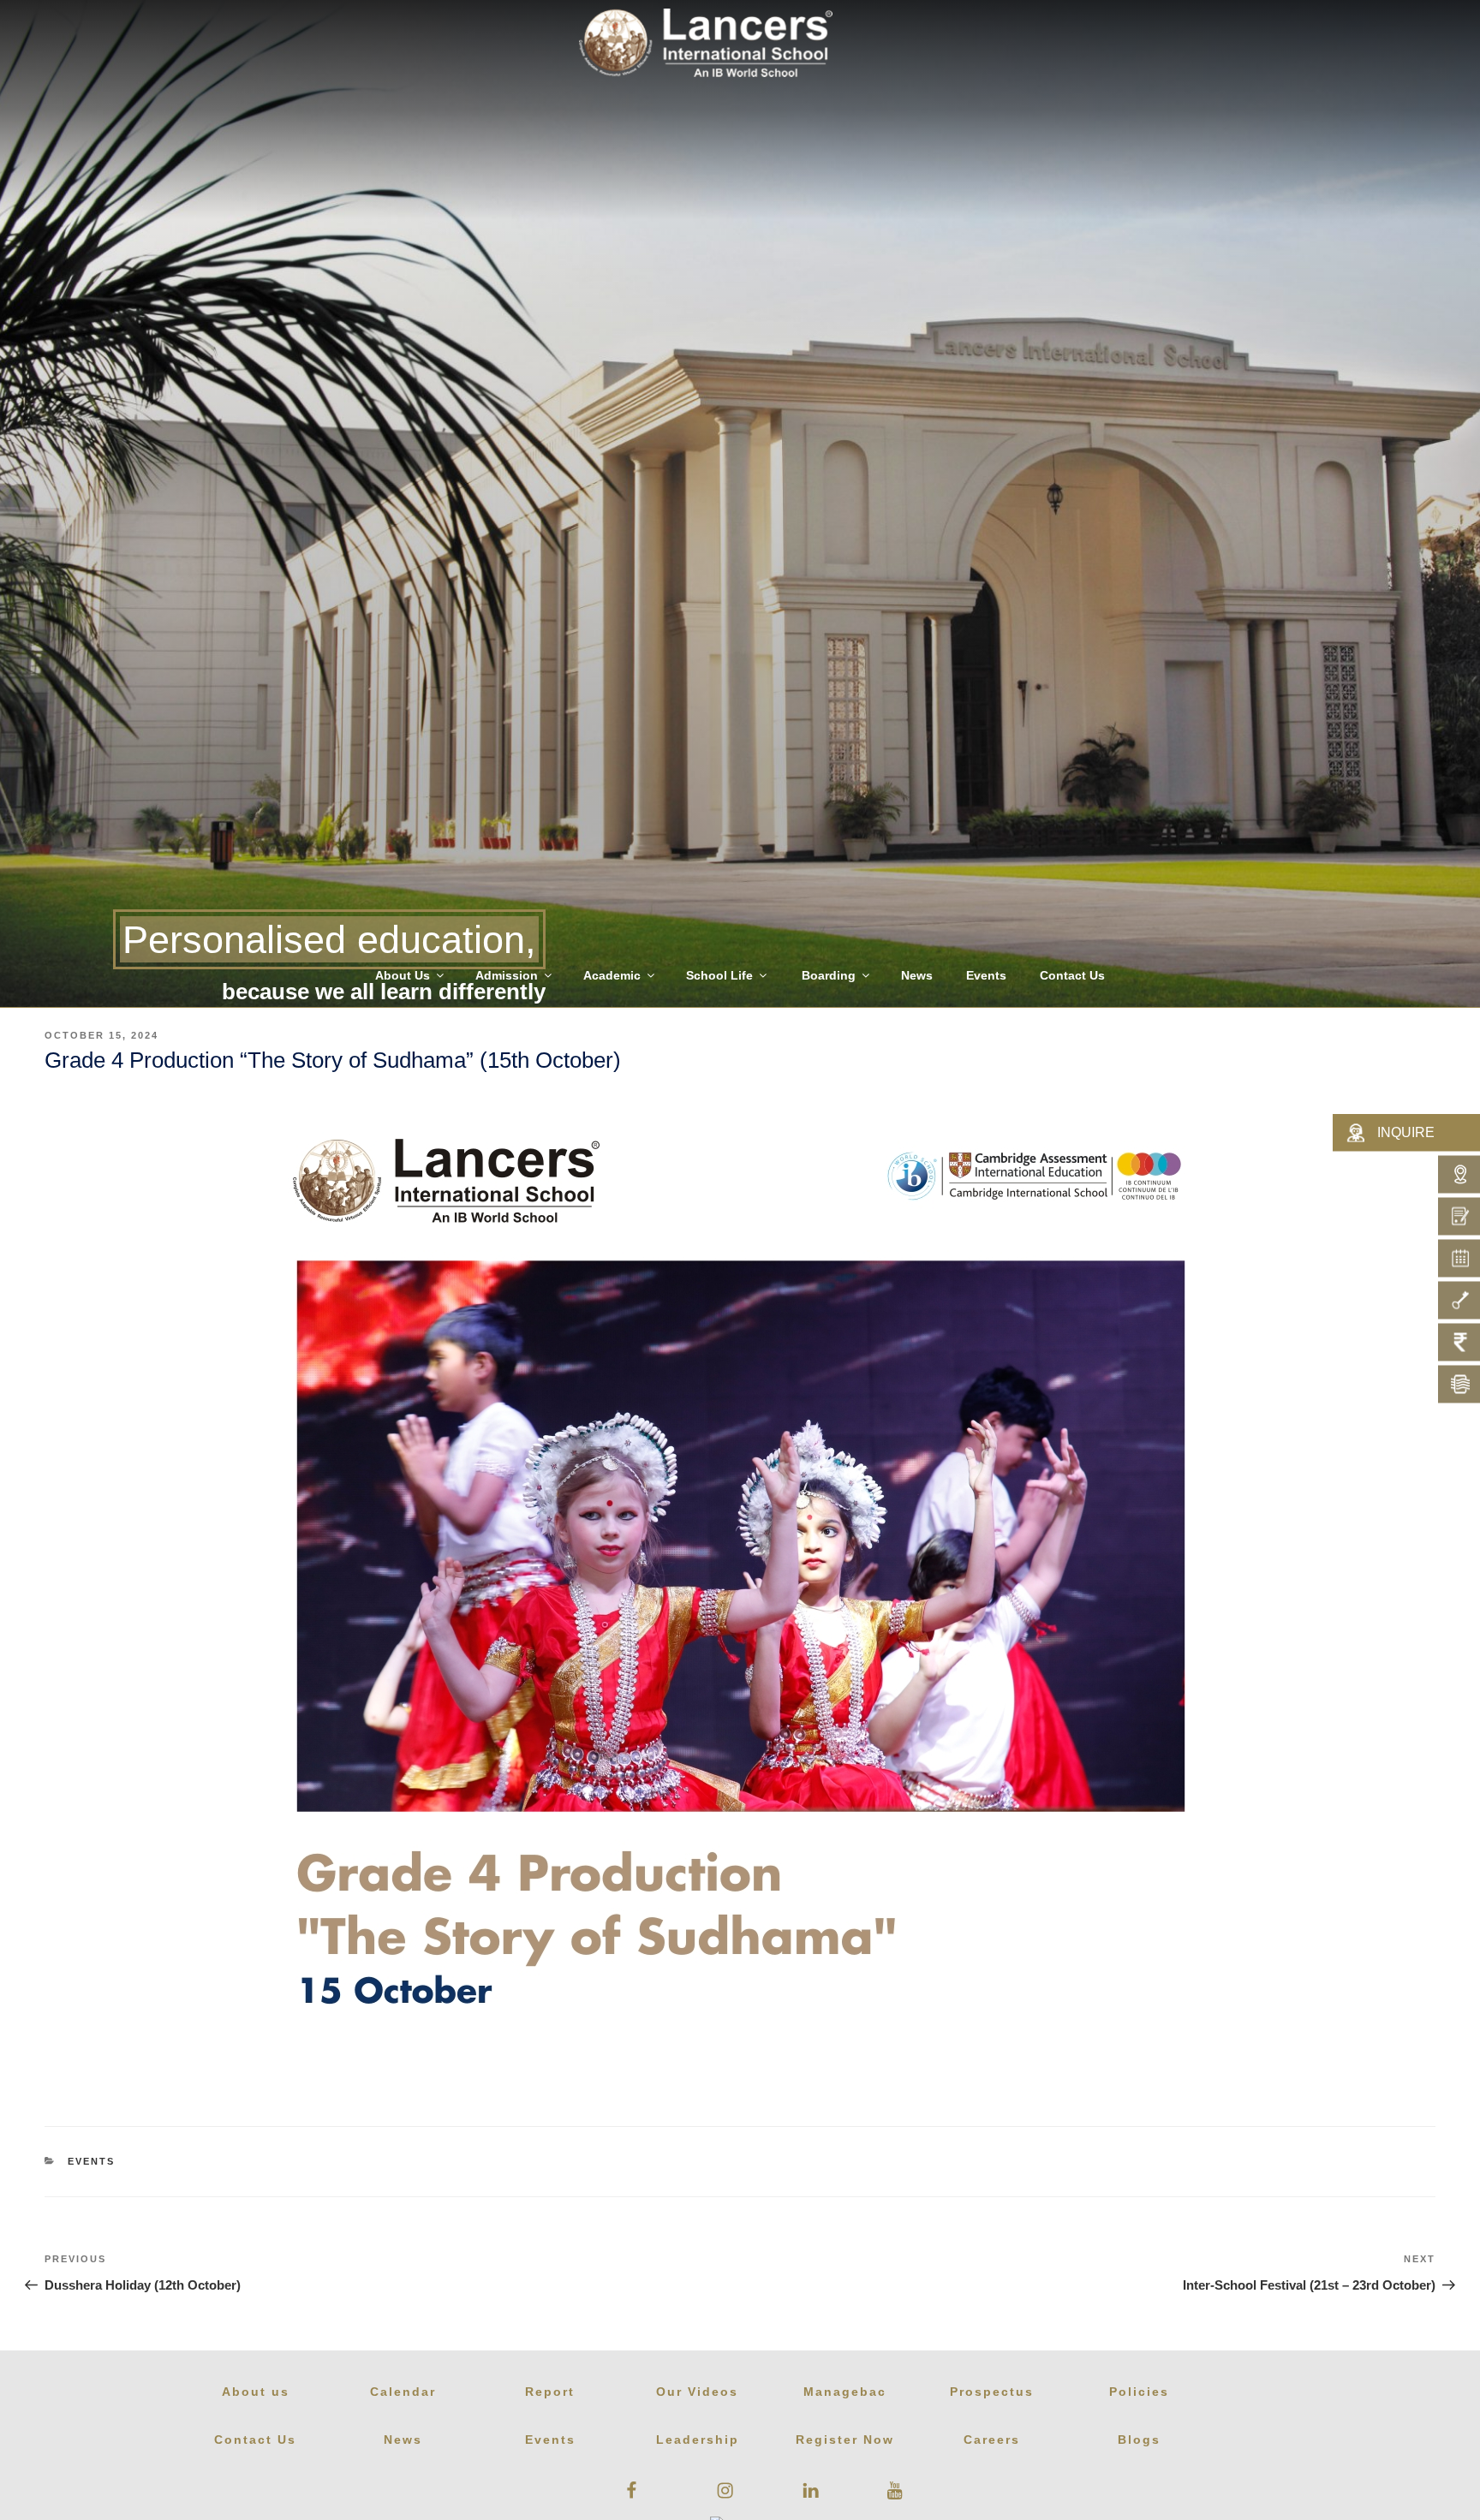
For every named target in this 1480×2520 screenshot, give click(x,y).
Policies (1139, 2392)
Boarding (829, 975)
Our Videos (697, 2392)
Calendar (403, 2392)
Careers (992, 2440)
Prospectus (992, 2392)
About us (256, 2392)
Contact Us (1072, 975)
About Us (403, 975)
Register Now (845, 2440)
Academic (612, 975)
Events (986, 975)
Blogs (1139, 2440)
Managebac (845, 2392)
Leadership (698, 2440)
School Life (719, 975)
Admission (507, 975)
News (917, 975)
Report (550, 2392)
